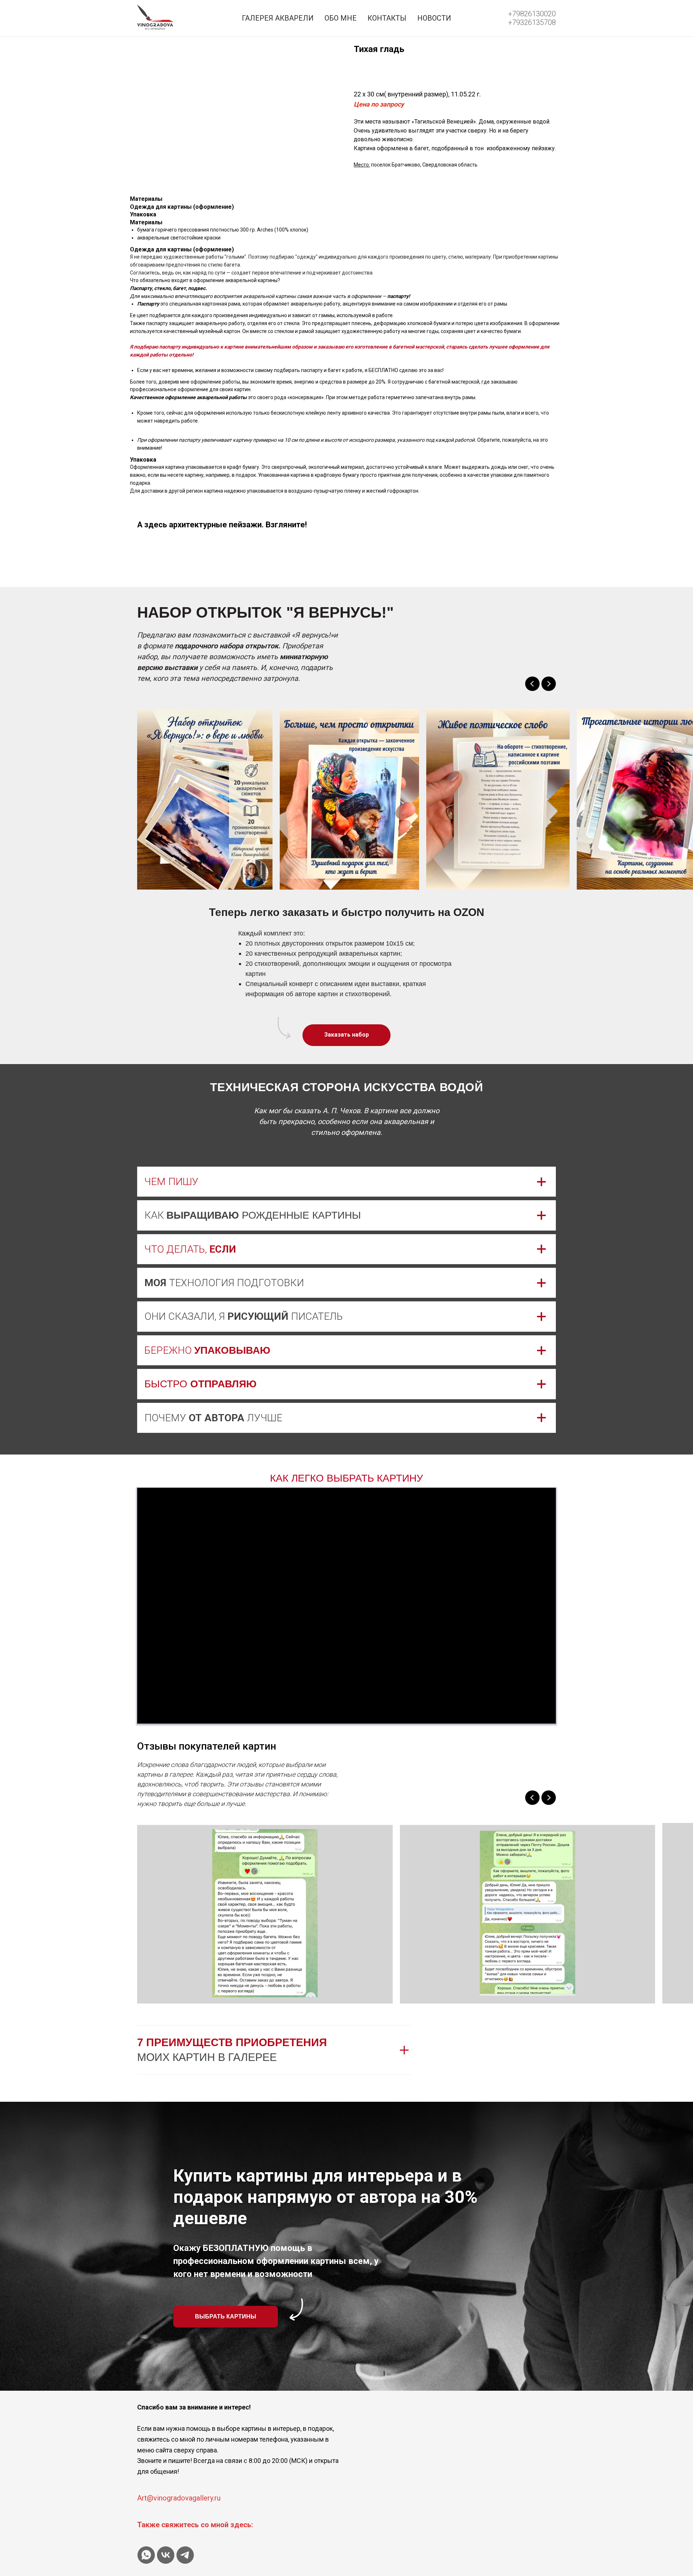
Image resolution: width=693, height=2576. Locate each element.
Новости (434, 18)
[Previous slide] (532, 684)
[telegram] (185, 2555)
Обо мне (341, 18)
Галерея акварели (278, 18)
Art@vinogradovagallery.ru (179, 2498)
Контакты (387, 18)
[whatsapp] (146, 2555)
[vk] (166, 2555)
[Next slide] (549, 684)
